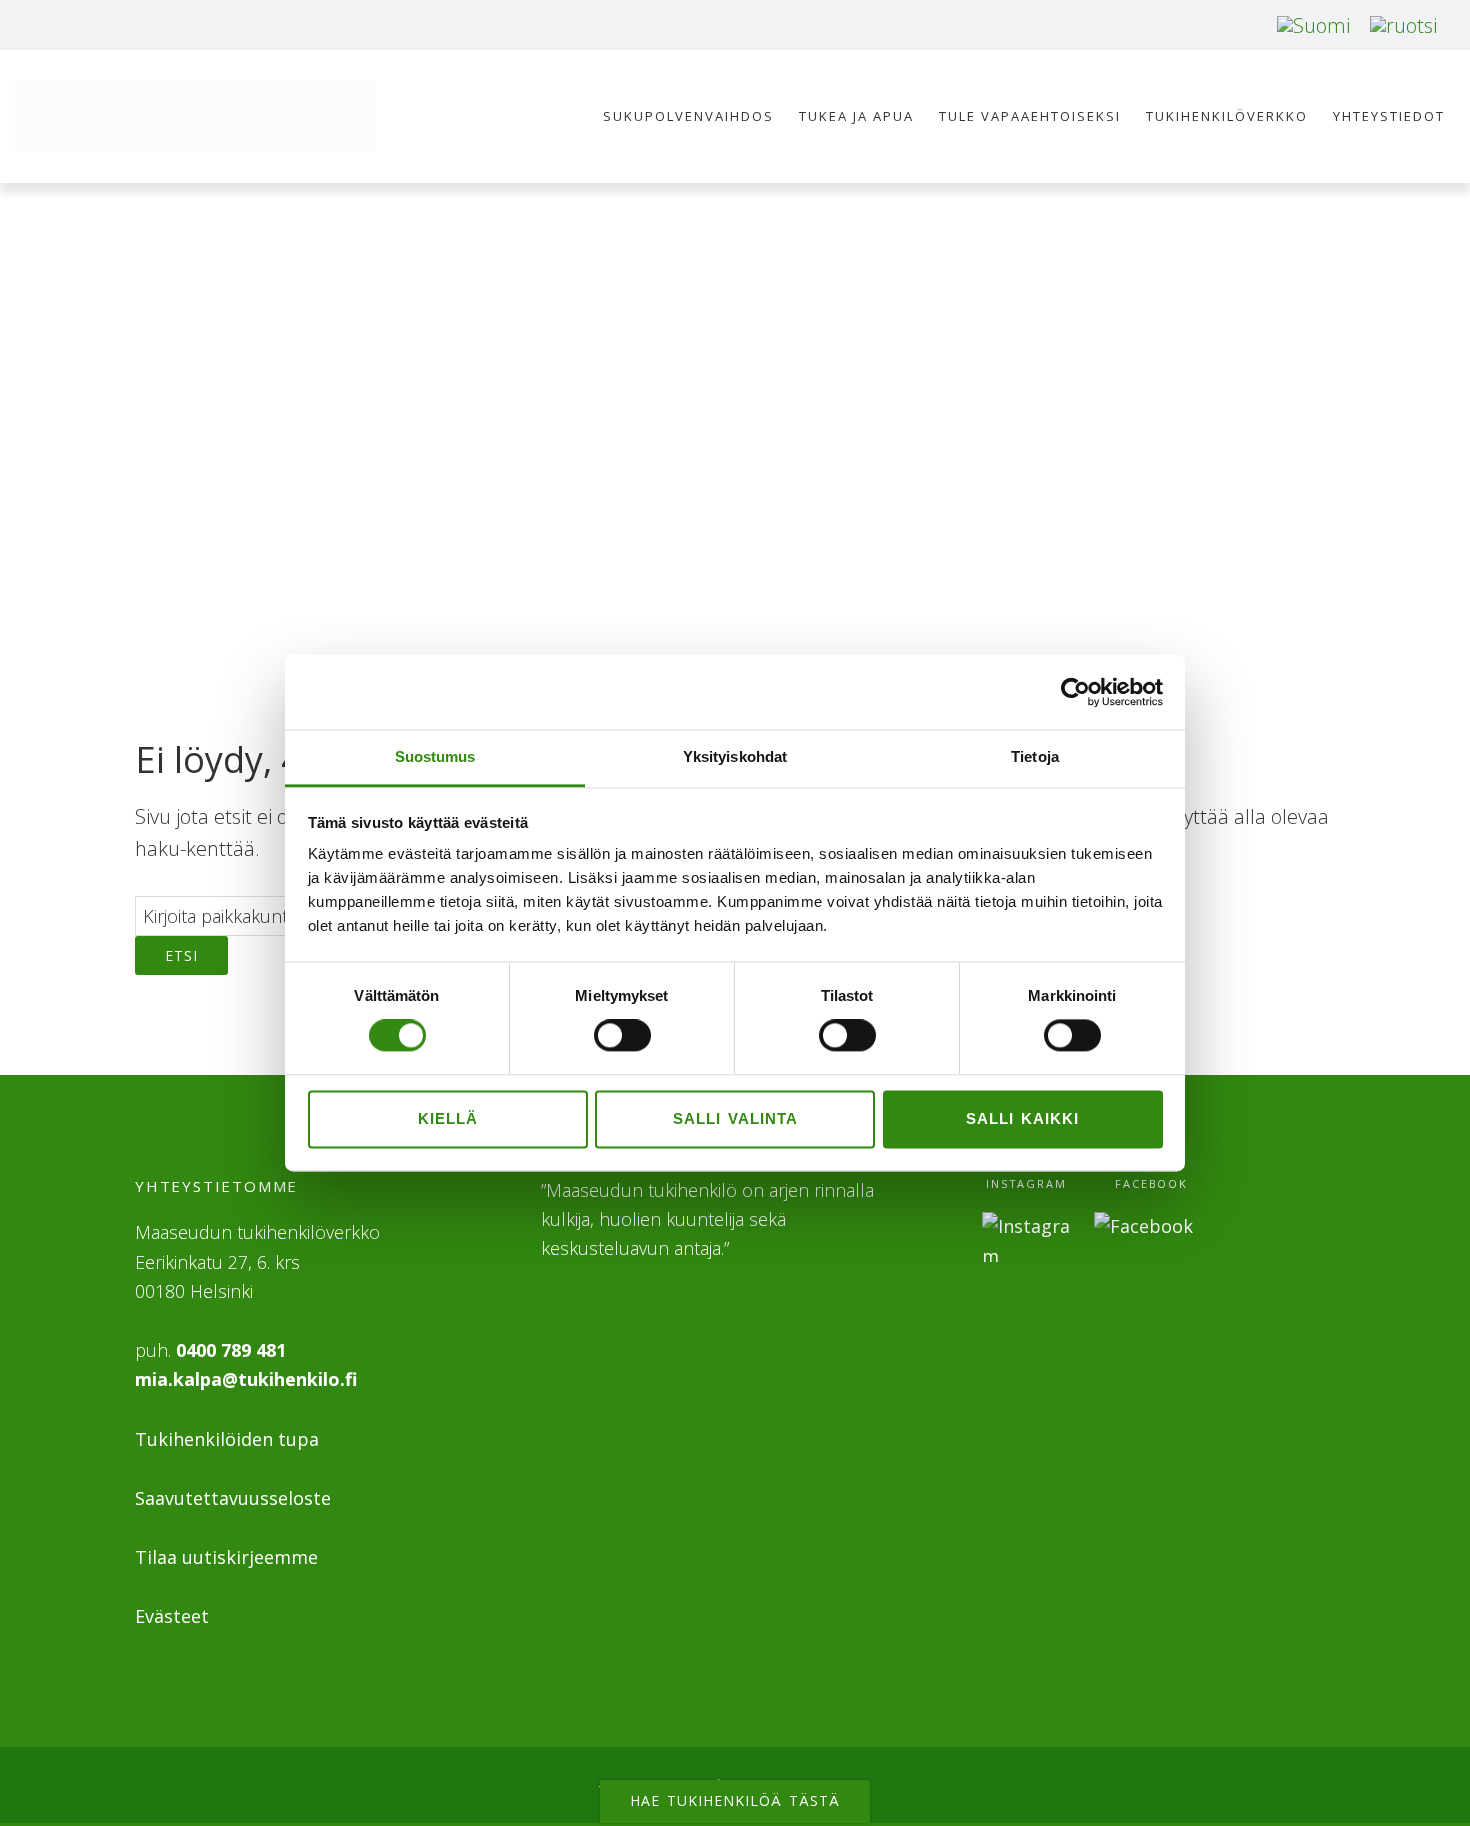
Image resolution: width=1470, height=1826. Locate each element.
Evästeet (172, 1616)
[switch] (622, 1036)
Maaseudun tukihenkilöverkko (195, 116)
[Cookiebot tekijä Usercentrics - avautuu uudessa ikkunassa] (1075, 692)
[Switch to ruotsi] (1403, 25)
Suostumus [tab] (435, 756)
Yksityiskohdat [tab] (735, 756)
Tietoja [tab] (1035, 756)
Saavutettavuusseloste (233, 1498)
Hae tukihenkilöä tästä (735, 1800)
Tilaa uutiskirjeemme (226, 1557)
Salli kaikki (1022, 1118)
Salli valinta (735, 1118)
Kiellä (448, 1118)
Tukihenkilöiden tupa (227, 1439)
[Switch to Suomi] (1313, 25)
